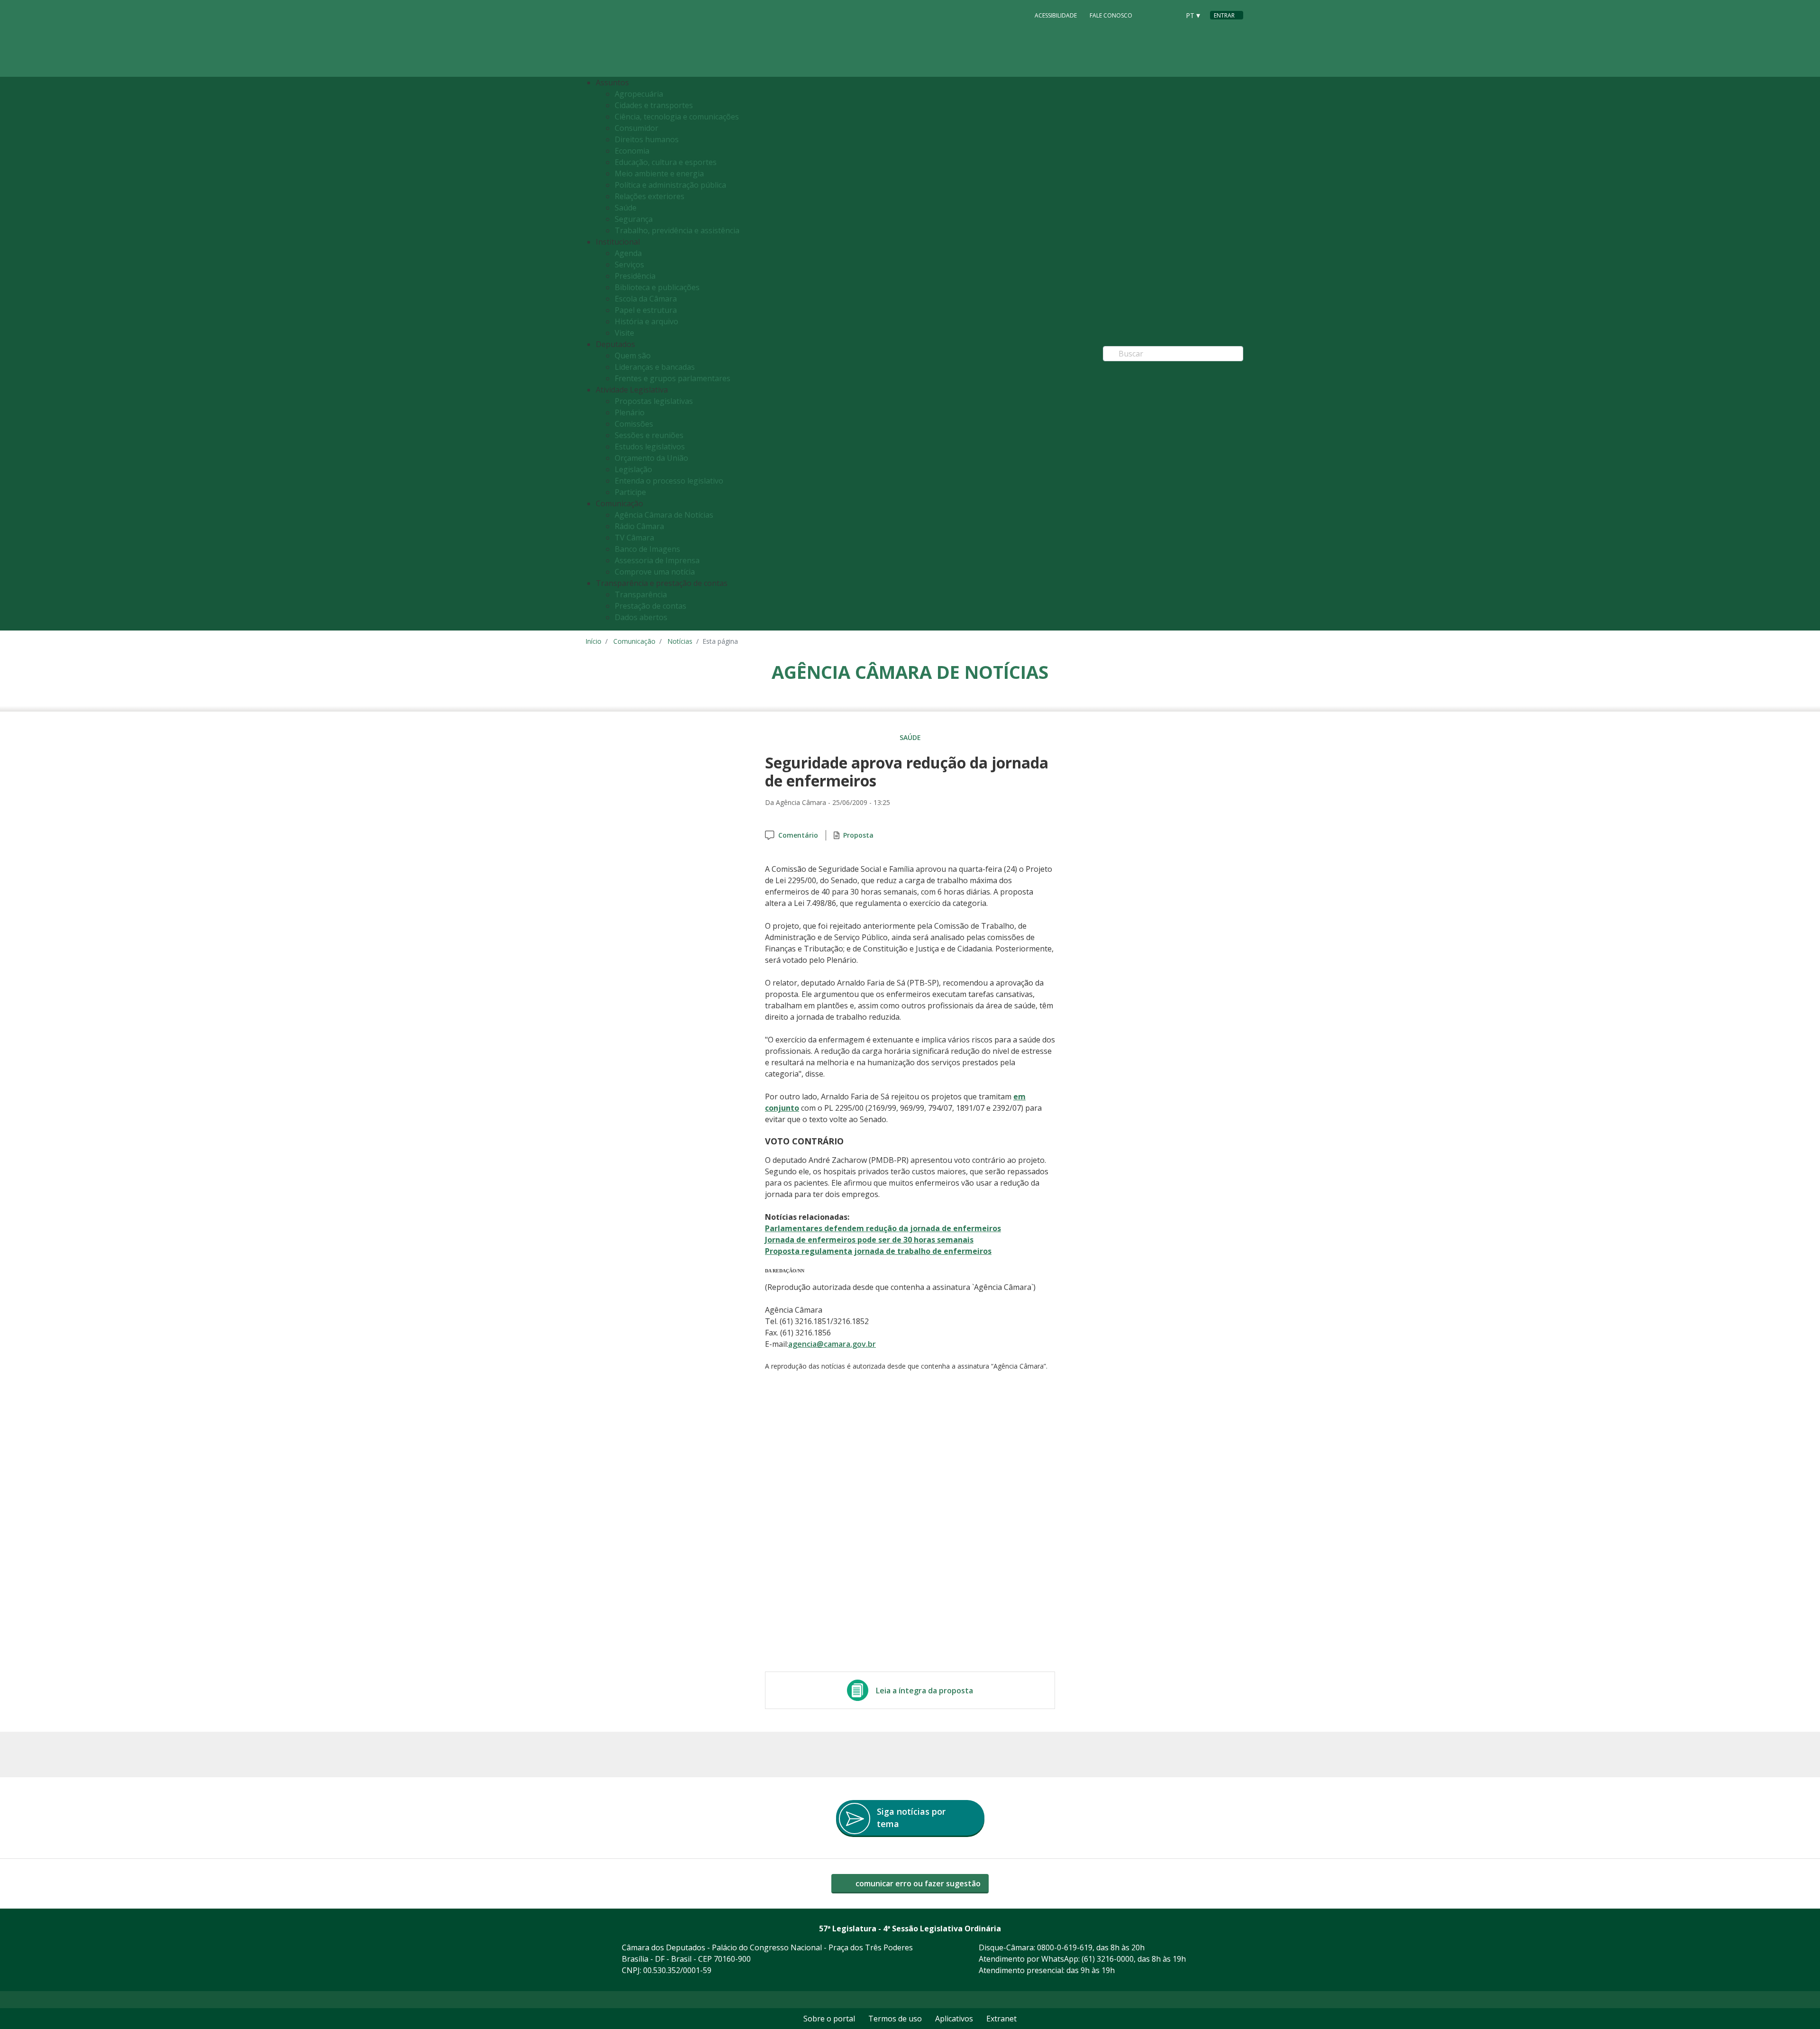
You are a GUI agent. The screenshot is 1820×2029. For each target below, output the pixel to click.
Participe (630, 492)
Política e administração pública (670, 185)
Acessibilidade (1056, 15)
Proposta (858, 835)
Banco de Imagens (647, 549)
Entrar (1224, 15)
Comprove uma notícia (655, 572)
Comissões (634, 424)
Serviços (629, 265)
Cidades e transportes (654, 105)
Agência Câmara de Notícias (664, 515)
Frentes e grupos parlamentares (673, 378)
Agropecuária (639, 94)
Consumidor (637, 128)
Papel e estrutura (646, 310)
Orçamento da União (651, 458)
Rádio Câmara (639, 526)
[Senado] (1169, 15)
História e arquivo (646, 321)
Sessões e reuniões (649, 435)
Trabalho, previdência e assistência (677, 230)
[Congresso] (1151, 15)
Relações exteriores (650, 196)
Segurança (634, 219)
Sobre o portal (829, 2019)
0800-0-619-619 (1065, 1947)
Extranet (1001, 2019)
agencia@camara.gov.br (832, 1344)
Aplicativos (954, 2019)
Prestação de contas (651, 606)
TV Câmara (634, 538)
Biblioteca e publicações (657, 287)
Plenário (630, 412)
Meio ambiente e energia (659, 174)
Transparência (641, 594)
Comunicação (634, 641)
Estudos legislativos (650, 447)
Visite (624, 333)
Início (593, 641)
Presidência (635, 276)
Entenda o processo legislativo (669, 481)
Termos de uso (895, 2019)
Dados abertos (641, 617)
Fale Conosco (1111, 15)
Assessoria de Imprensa (657, 560)
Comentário (798, 835)
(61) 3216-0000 (1108, 1959)
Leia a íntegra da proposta (924, 1691)
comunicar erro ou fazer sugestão (917, 1883)
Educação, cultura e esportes (666, 162)
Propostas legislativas (654, 401)
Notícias (680, 641)
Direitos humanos (647, 139)
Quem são (633, 356)
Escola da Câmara (646, 299)
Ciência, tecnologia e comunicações (677, 117)
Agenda (628, 253)
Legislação (633, 469)
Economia (632, 151)
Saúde (626, 208)
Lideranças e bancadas (655, 367)
